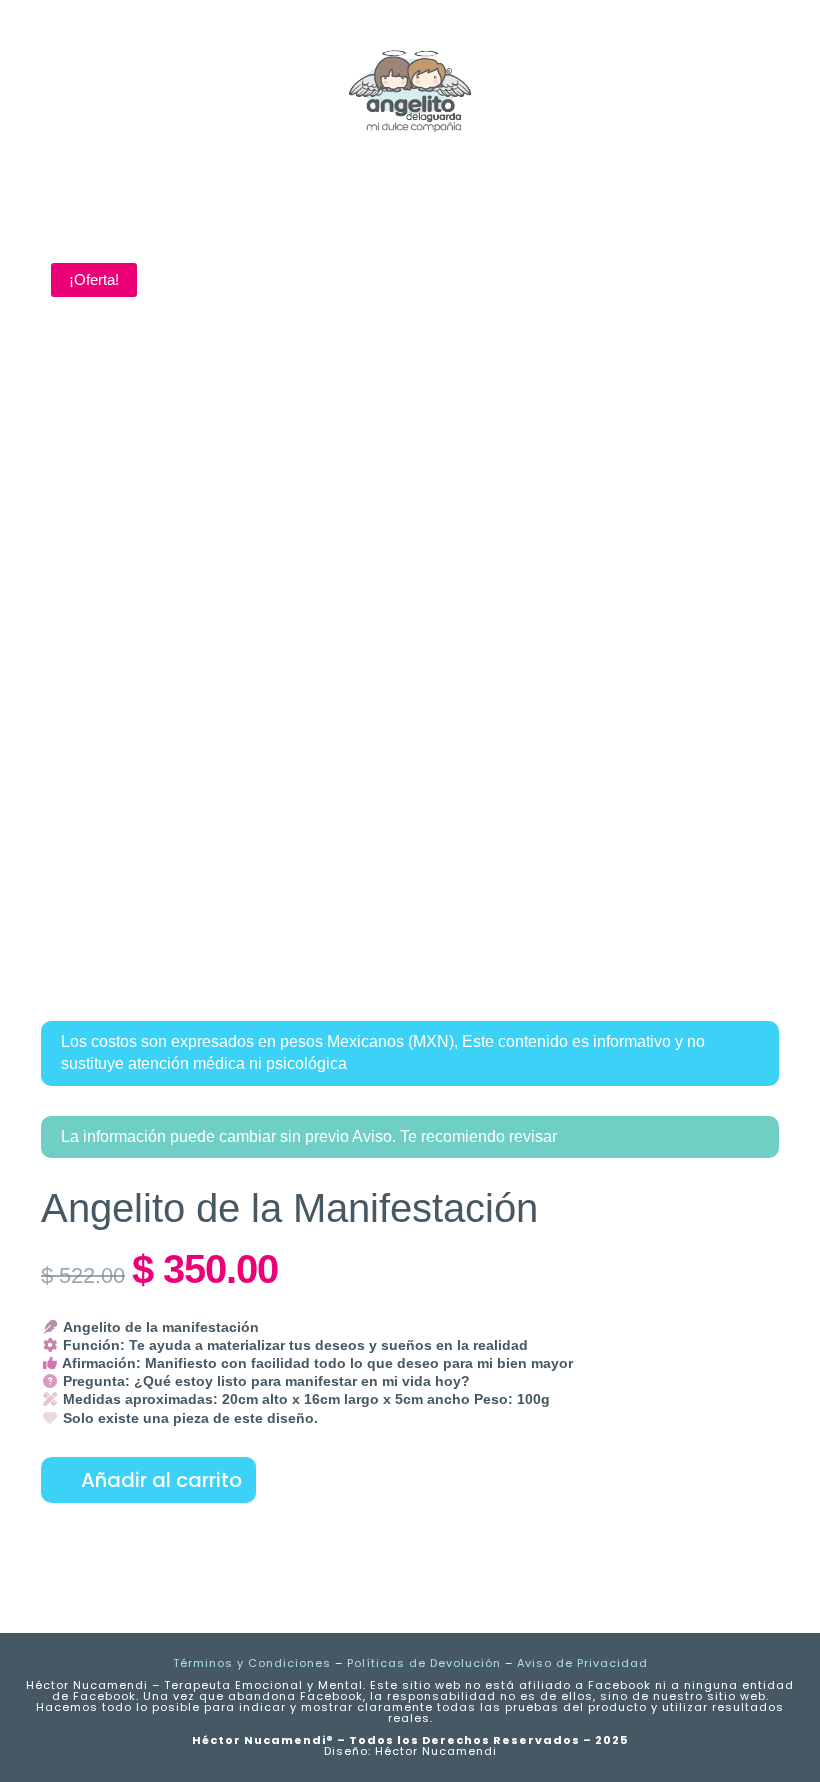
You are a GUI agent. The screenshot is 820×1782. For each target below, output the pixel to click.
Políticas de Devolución (424, 1663)
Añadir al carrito (161, 1480)
